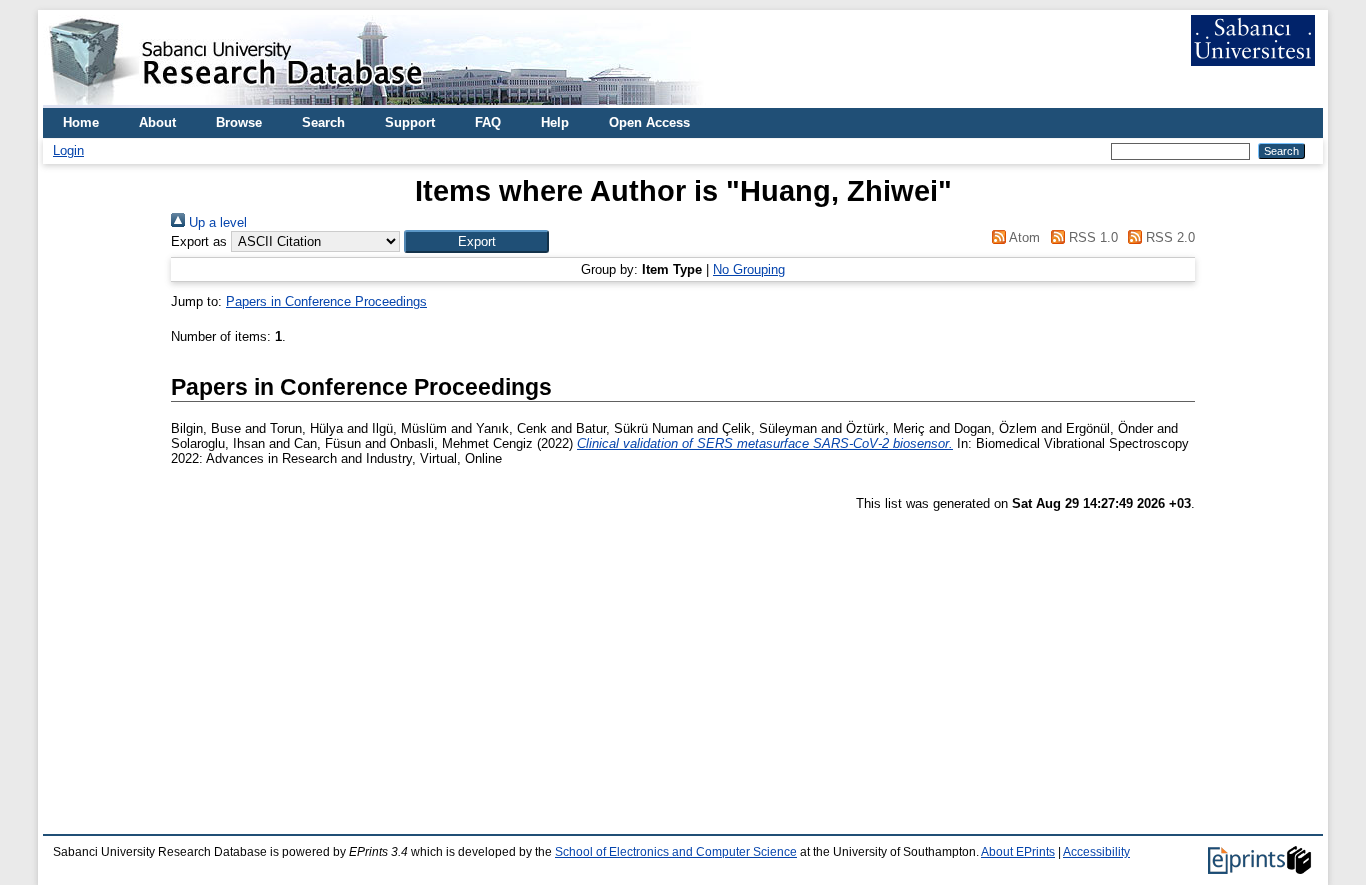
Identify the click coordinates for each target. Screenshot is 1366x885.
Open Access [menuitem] (649, 122)
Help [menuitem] (555, 122)
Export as (199, 241)
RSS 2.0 (1168, 237)
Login (68, 150)
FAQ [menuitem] (488, 122)
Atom (1023, 237)
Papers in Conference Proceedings (326, 301)
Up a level (216, 222)
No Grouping (749, 269)
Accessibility (1096, 852)
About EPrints (1018, 852)
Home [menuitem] (81, 122)
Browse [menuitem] (239, 122)
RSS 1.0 (1091, 237)
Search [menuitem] (323, 122)
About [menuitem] (157, 122)
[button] (476, 241)
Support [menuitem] (410, 122)
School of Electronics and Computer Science (676, 852)
